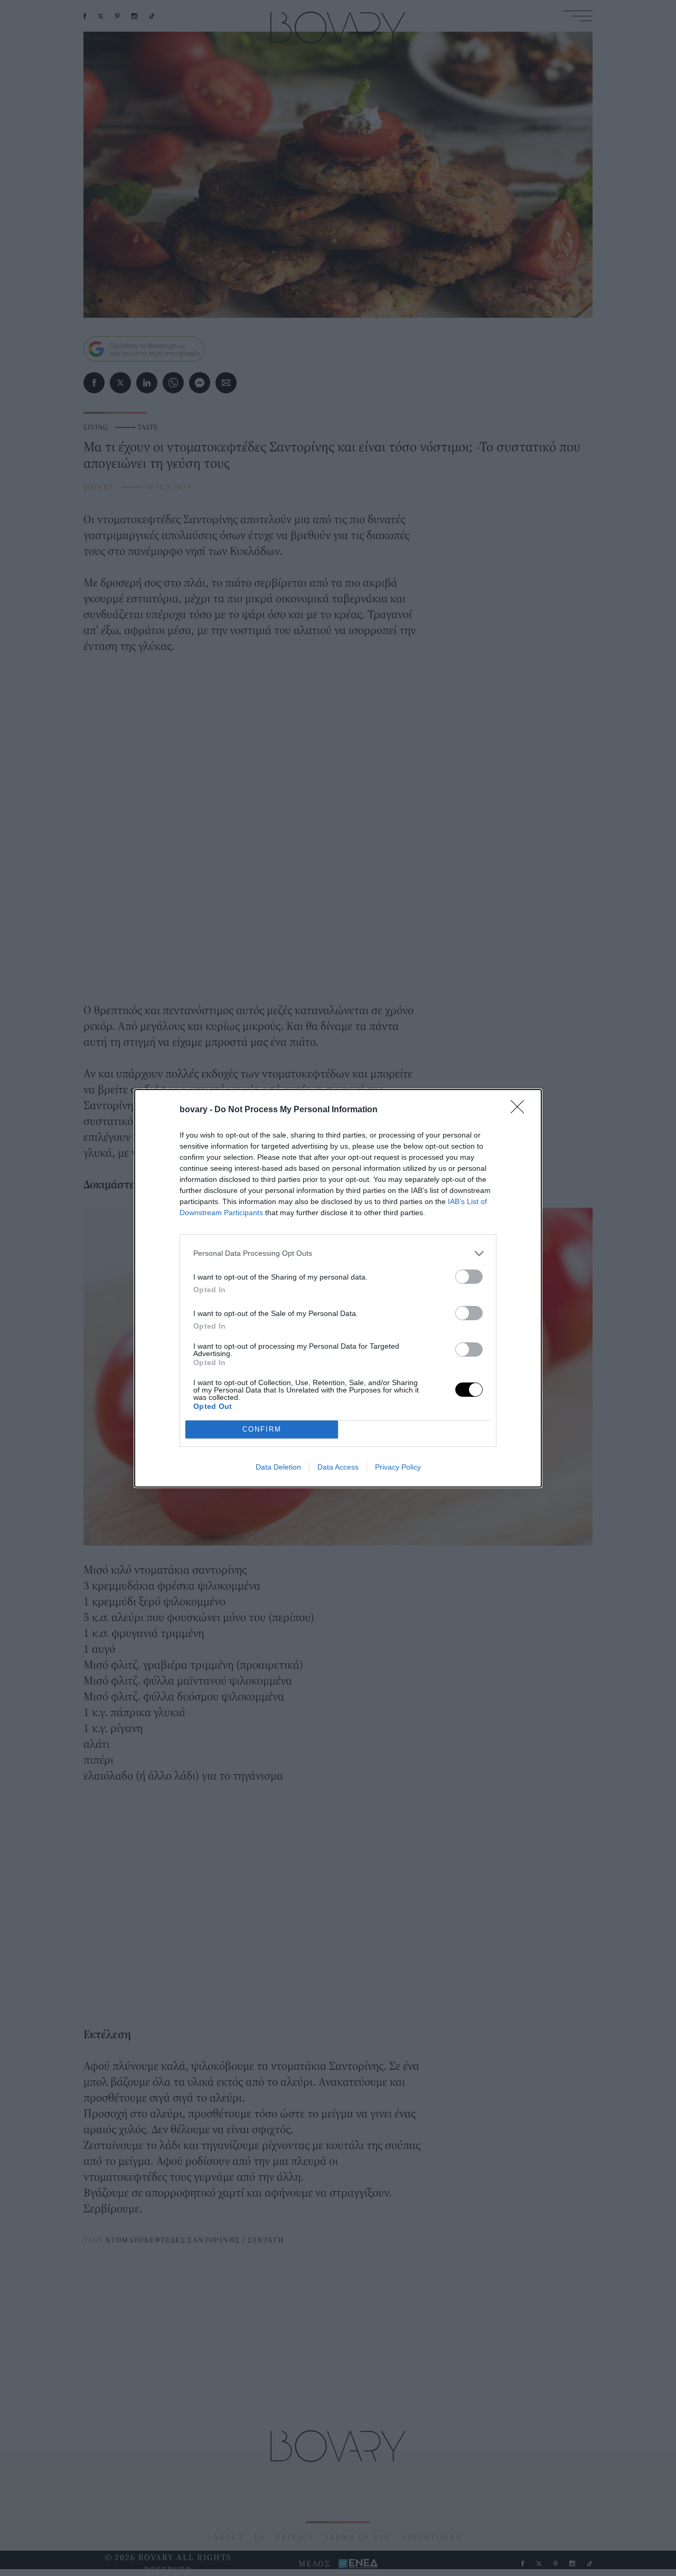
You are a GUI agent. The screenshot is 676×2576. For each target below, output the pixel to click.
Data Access (338, 1467)
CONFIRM (262, 1429)
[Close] (521, 1110)
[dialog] (338, 1288)
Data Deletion (278, 1467)
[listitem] (338, 1253)
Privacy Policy (398, 1467)
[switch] (469, 1277)
